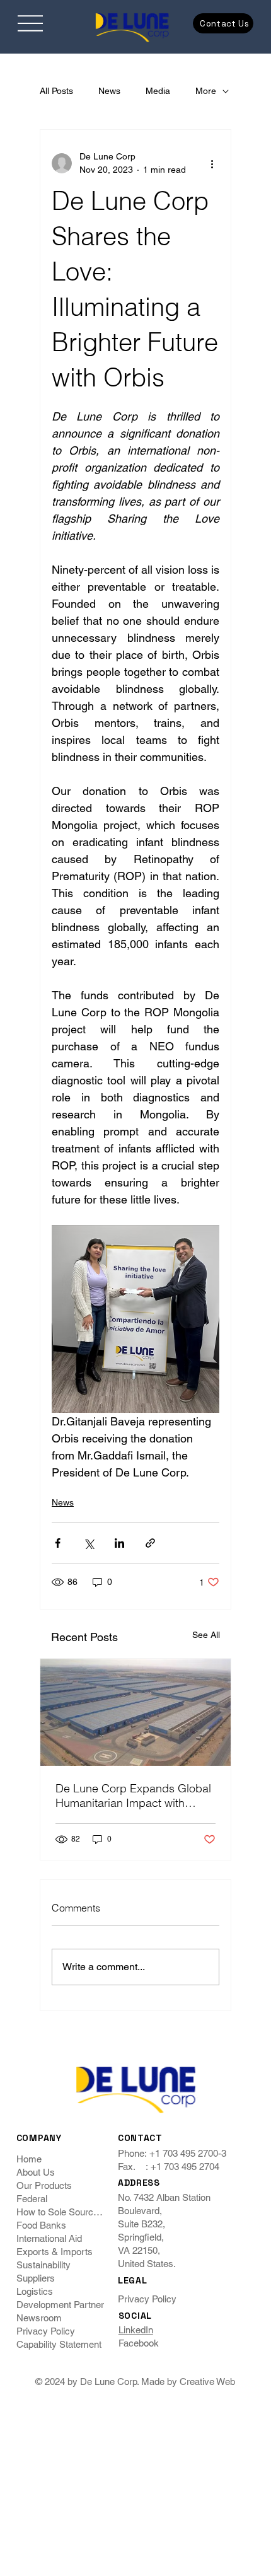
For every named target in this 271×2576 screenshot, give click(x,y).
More (206, 91)
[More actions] (212, 163)
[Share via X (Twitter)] (89, 1543)
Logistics (35, 2291)
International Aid (49, 2238)
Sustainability (43, 2265)
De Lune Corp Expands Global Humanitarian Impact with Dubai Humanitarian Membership (133, 1796)
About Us (36, 2172)
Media (158, 91)
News (109, 91)
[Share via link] (150, 1543)
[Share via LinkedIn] (119, 1543)
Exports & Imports (55, 2252)
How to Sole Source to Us (62, 2212)
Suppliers (36, 2278)
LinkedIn (136, 2330)
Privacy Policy (46, 2331)
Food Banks (41, 2225)
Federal (32, 2199)
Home (29, 2159)
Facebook (139, 2343)
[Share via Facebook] (58, 1543)
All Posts (56, 91)
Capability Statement (59, 2344)
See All (206, 1635)
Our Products (44, 2185)
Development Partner (60, 2305)
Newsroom (39, 2318)
